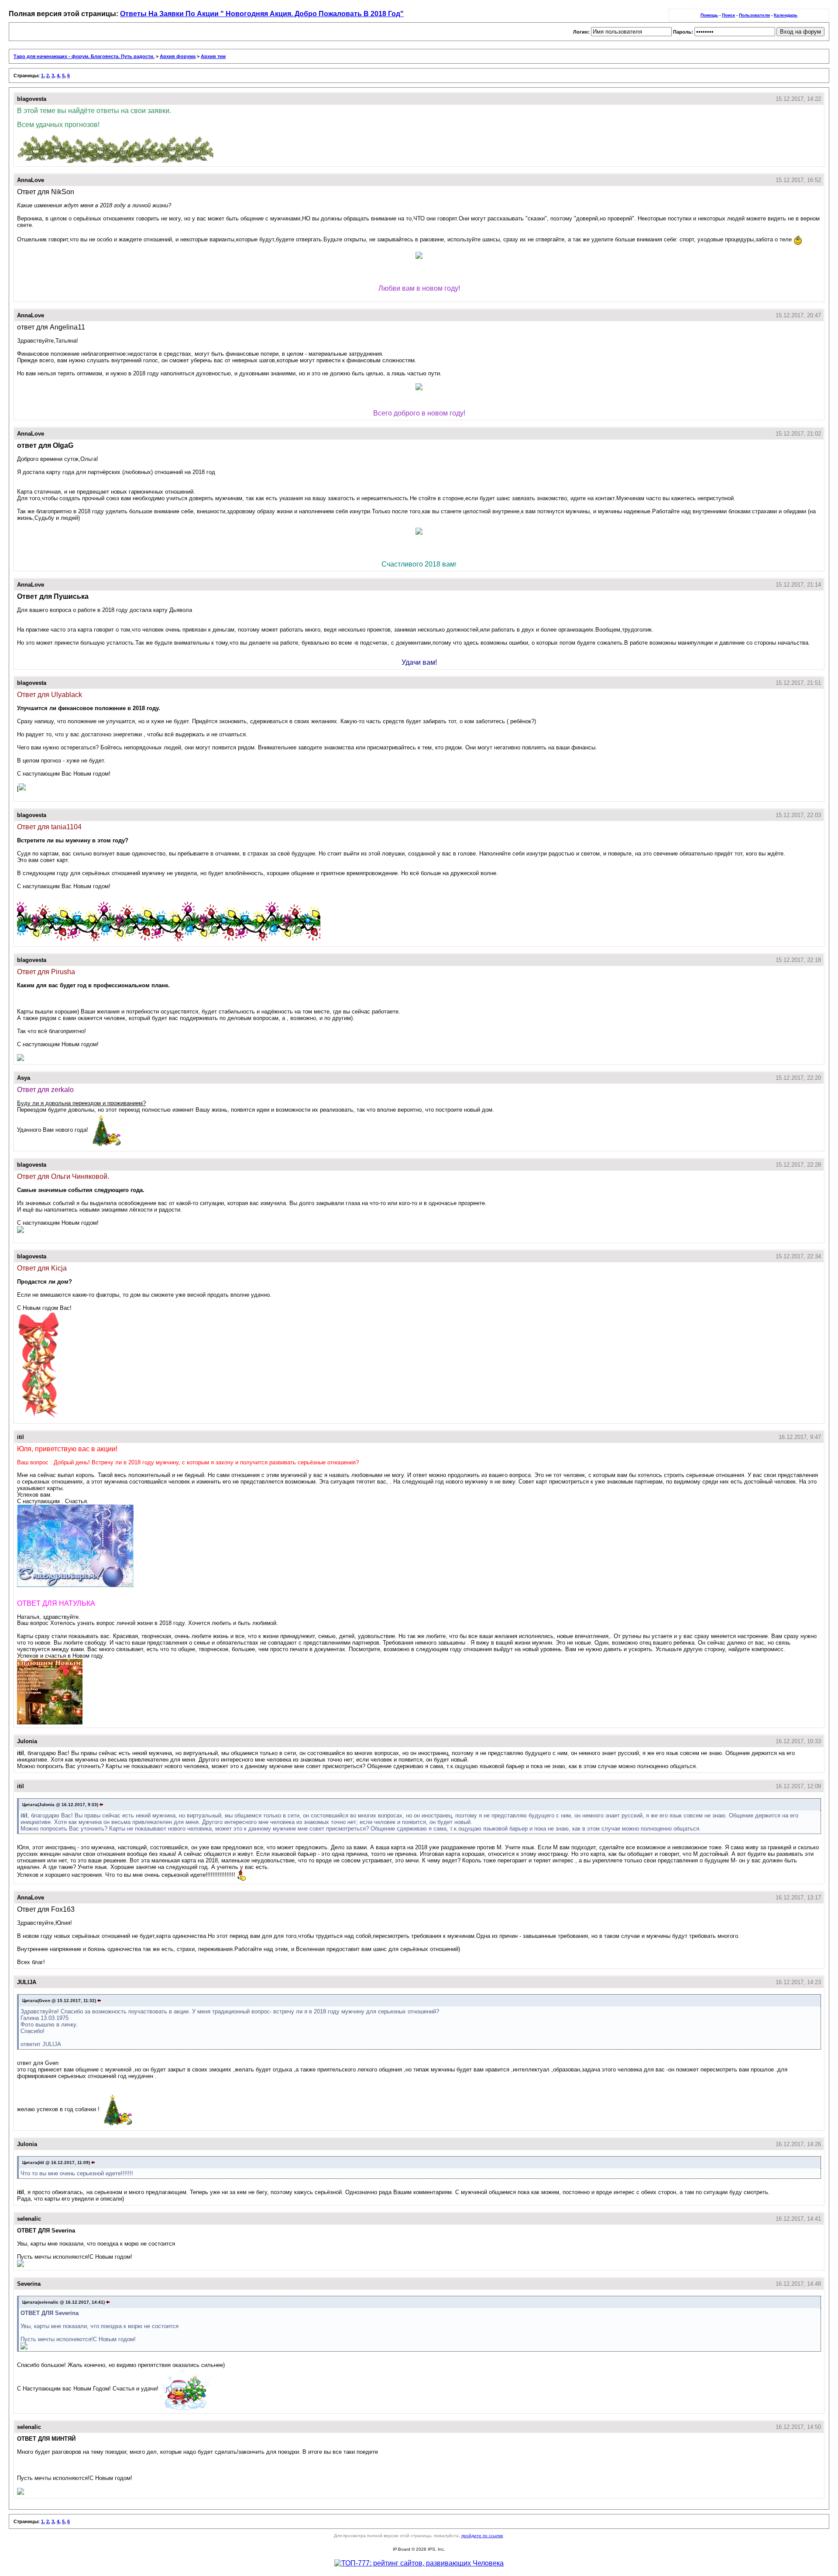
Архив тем (213, 56)
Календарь (786, 15)
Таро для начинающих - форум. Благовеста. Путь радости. (84, 56)
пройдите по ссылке (482, 2536)
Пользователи (754, 15)
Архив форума (178, 56)
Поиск (728, 15)
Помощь (709, 15)
